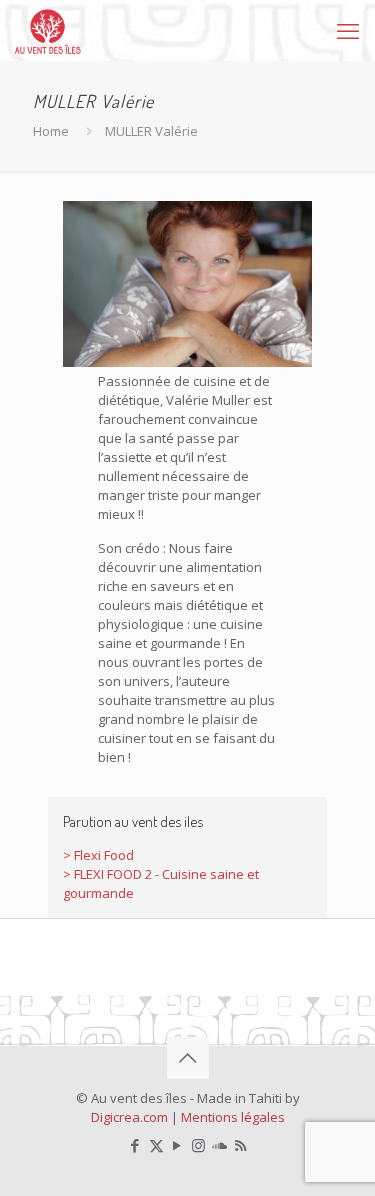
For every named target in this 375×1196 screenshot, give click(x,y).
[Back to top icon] (188, 1058)
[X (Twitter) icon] (156, 1145)
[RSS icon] (240, 1145)
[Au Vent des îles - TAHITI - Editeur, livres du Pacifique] (48, 30)
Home (51, 131)
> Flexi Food (98, 855)
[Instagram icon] (198, 1145)
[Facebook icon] (135, 1145)
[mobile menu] (348, 30)
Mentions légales (233, 1117)
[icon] (219, 1145)
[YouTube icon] (177, 1145)
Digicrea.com (129, 1117)
